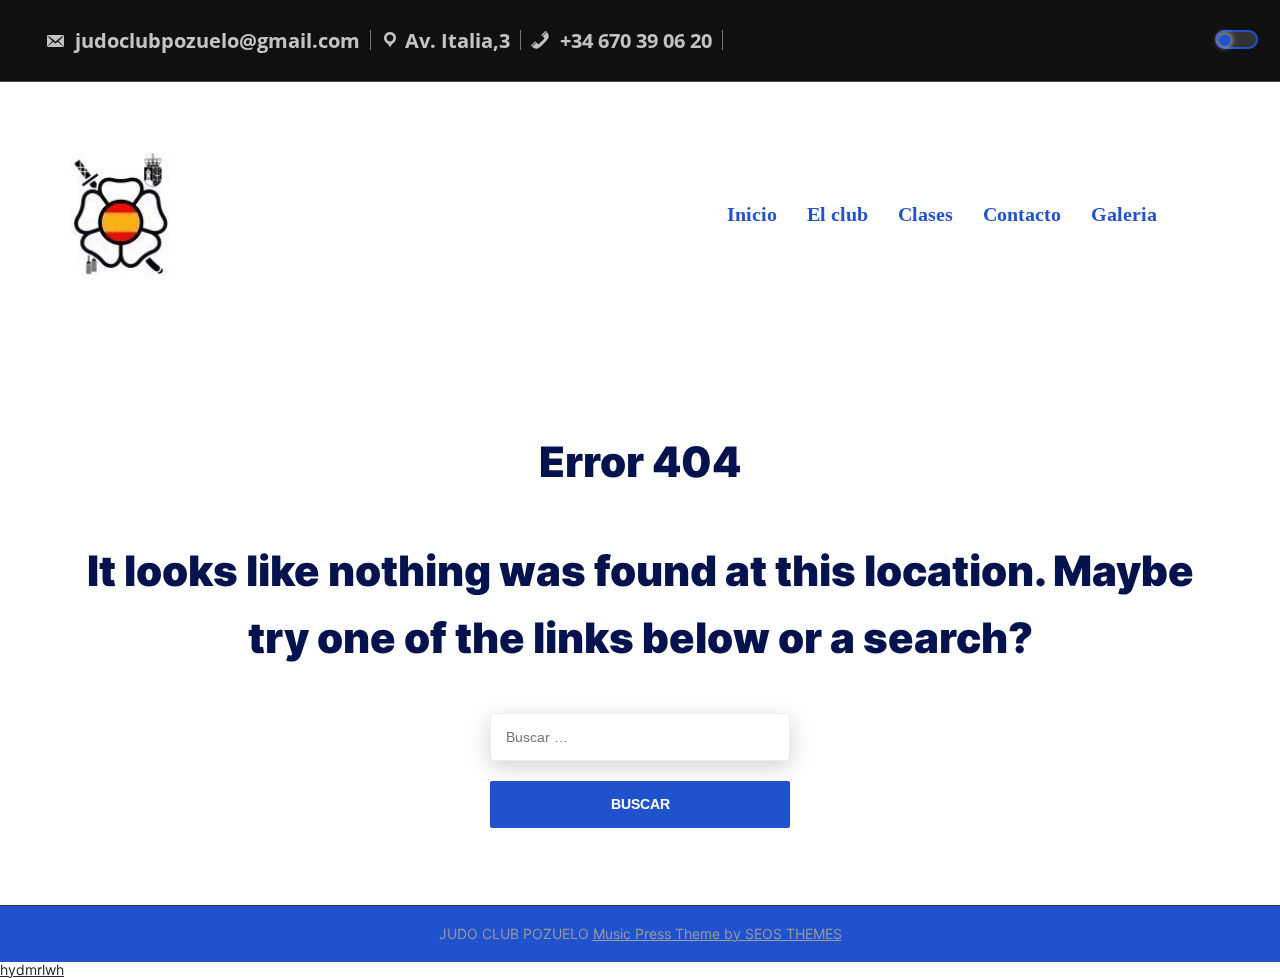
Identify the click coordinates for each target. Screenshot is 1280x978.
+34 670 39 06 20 (633, 40)
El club (837, 213)
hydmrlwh (32, 969)
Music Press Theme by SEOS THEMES (717, 933)
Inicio (752, 213)
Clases (925, 213)
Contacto (1022, 213)
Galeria (1124, 213)
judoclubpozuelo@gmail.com (215, 40)
